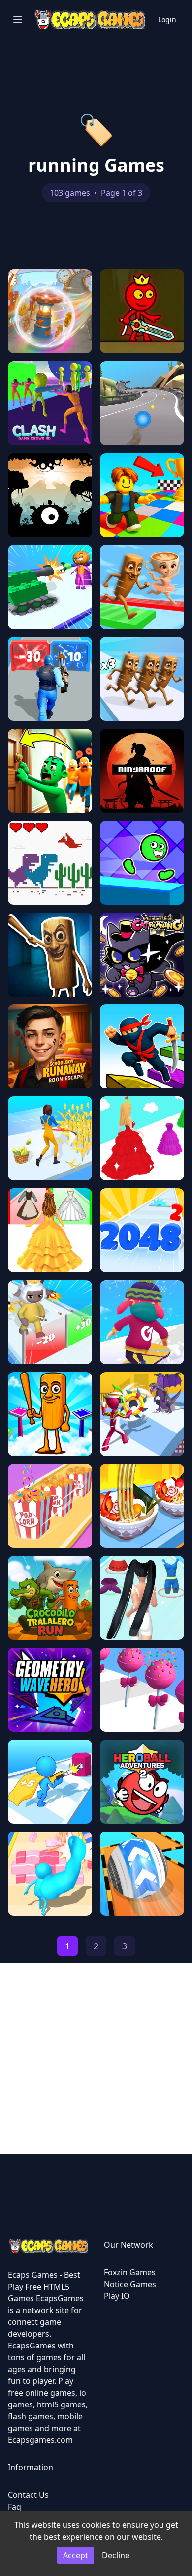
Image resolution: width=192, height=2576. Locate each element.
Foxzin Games (130, 2272)
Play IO (117, 2296)
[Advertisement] (96, 2059)
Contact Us (28, 2495)
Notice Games (130, 2284)
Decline (116, 2555)
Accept (76, 2555)
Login (167, 19)
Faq (15, 2507)
